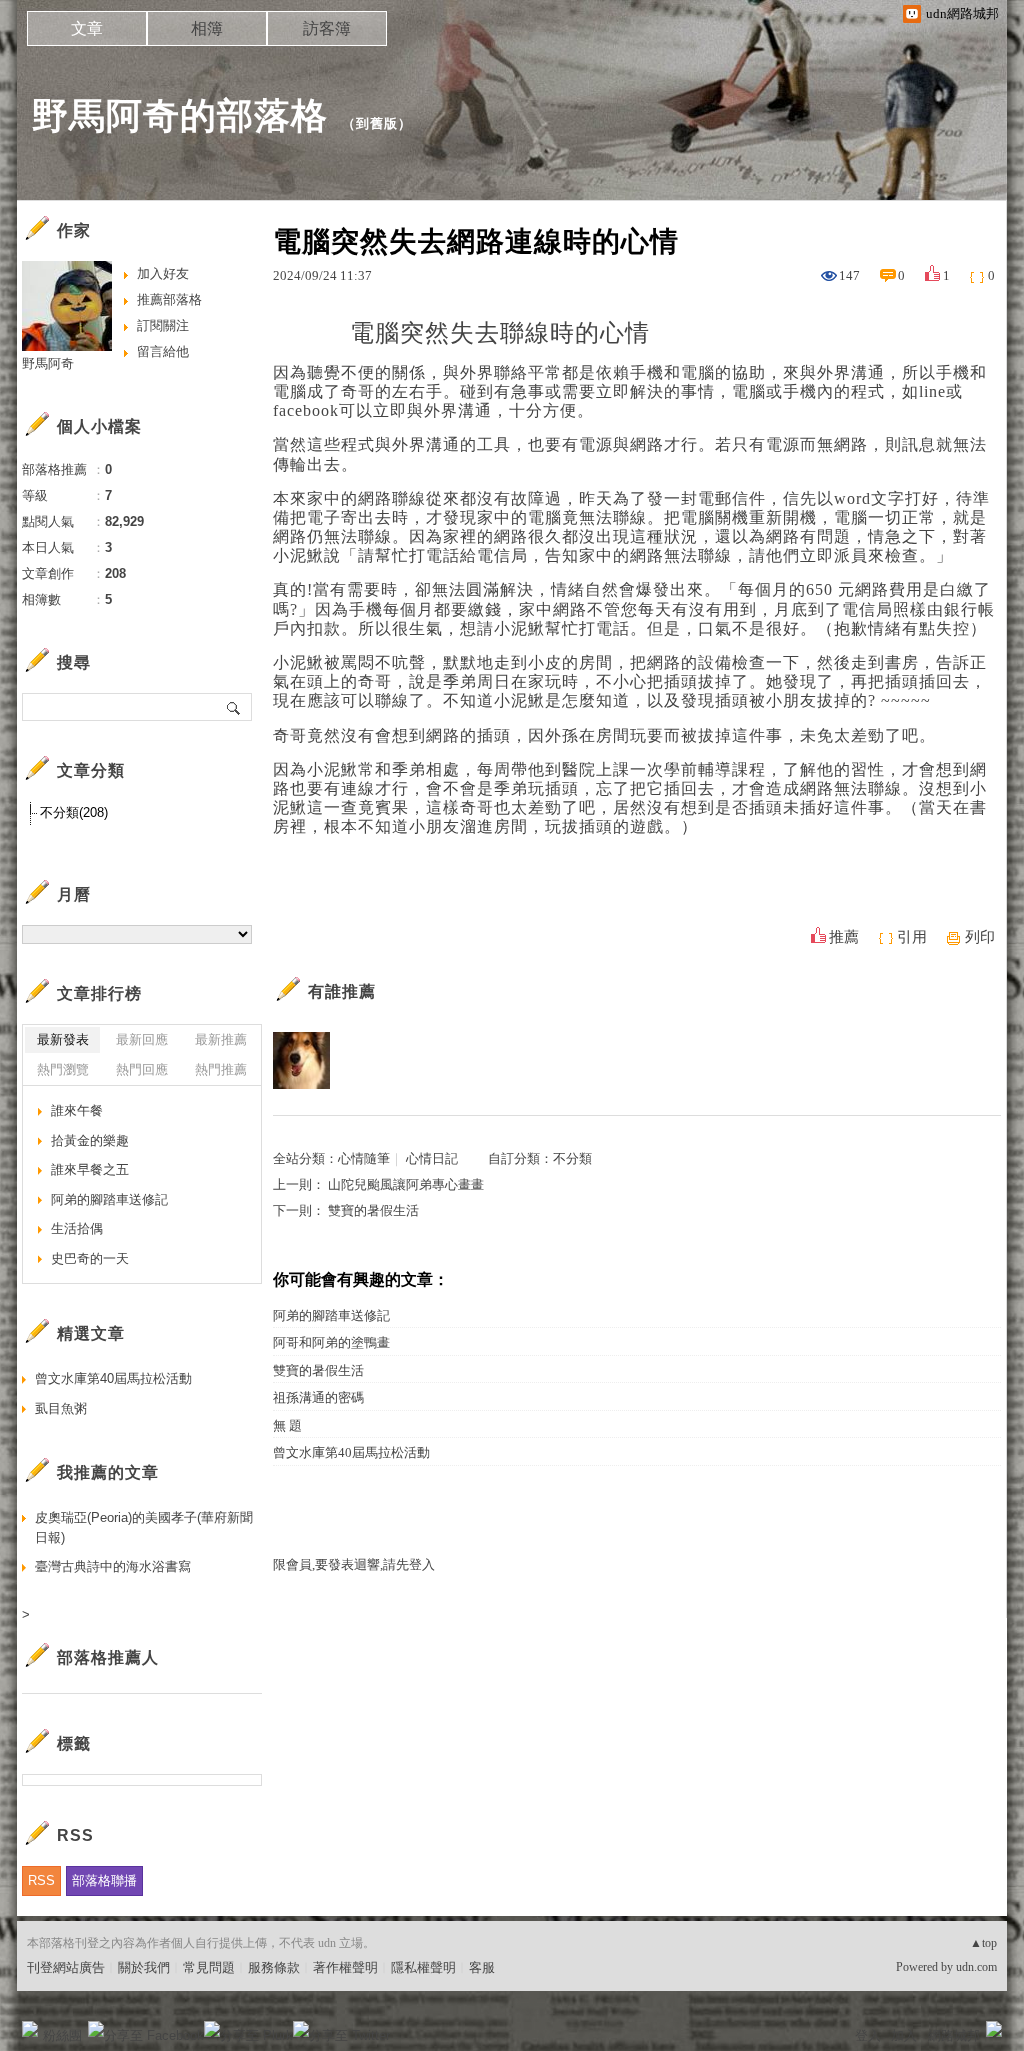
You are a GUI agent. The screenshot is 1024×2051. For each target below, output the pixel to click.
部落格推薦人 (108, 1657)
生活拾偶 (77, 1228)
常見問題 (209, 1967)
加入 (904, 2035)
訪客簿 (327, 28)
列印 (980, 937)
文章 (87, 28)
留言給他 (163, 351)
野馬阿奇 (48, 363)
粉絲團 (62, 2035)
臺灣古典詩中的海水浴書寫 (113, 1566)
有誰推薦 (342, 991)
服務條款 (274, 1967)
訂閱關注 (163, 325)
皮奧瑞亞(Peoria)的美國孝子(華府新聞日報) (144, 1527)
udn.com (976, 1967)
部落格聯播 (104, 1880)
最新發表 (63, 1039)
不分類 (572, 1158)
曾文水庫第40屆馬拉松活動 (351, 1452)
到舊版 (377, 123)
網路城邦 (954, 2035)
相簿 (207, 28)
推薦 (844, 937)
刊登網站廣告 (66, 1967)
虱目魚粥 (61, 1408)
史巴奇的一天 (90, 1258)
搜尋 (234, 707)
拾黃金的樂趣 (90, 1140)
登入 (868, 2035)
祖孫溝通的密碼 (318, 1397)
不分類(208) (74, 812)
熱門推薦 (221, 1069)
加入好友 (163, 273)
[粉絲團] (30, 2029)
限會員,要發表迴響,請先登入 (354, 1564)
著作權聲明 (345, 1967)
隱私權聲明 (423, 1967)
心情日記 (432, 1158)
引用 (912, 937)
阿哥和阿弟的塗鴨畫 (331, 1342)
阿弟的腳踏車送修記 (331, 1315)
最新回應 (142, 1039)
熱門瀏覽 (63, 1069)
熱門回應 (142, 1069)
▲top (983, 1943)
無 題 (287, 1425)
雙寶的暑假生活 (373, 1210)
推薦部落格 (169, 299)
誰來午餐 (77, 1110)
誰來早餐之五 (90, 1169)
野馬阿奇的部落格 (180, 115)
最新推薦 (221, 1039)
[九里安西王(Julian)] (301, 1060)
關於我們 (144, 1967)
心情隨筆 (364, 1158)
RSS (41, 1880)
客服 (482, 1967)
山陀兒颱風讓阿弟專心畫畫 (406, 1184)
